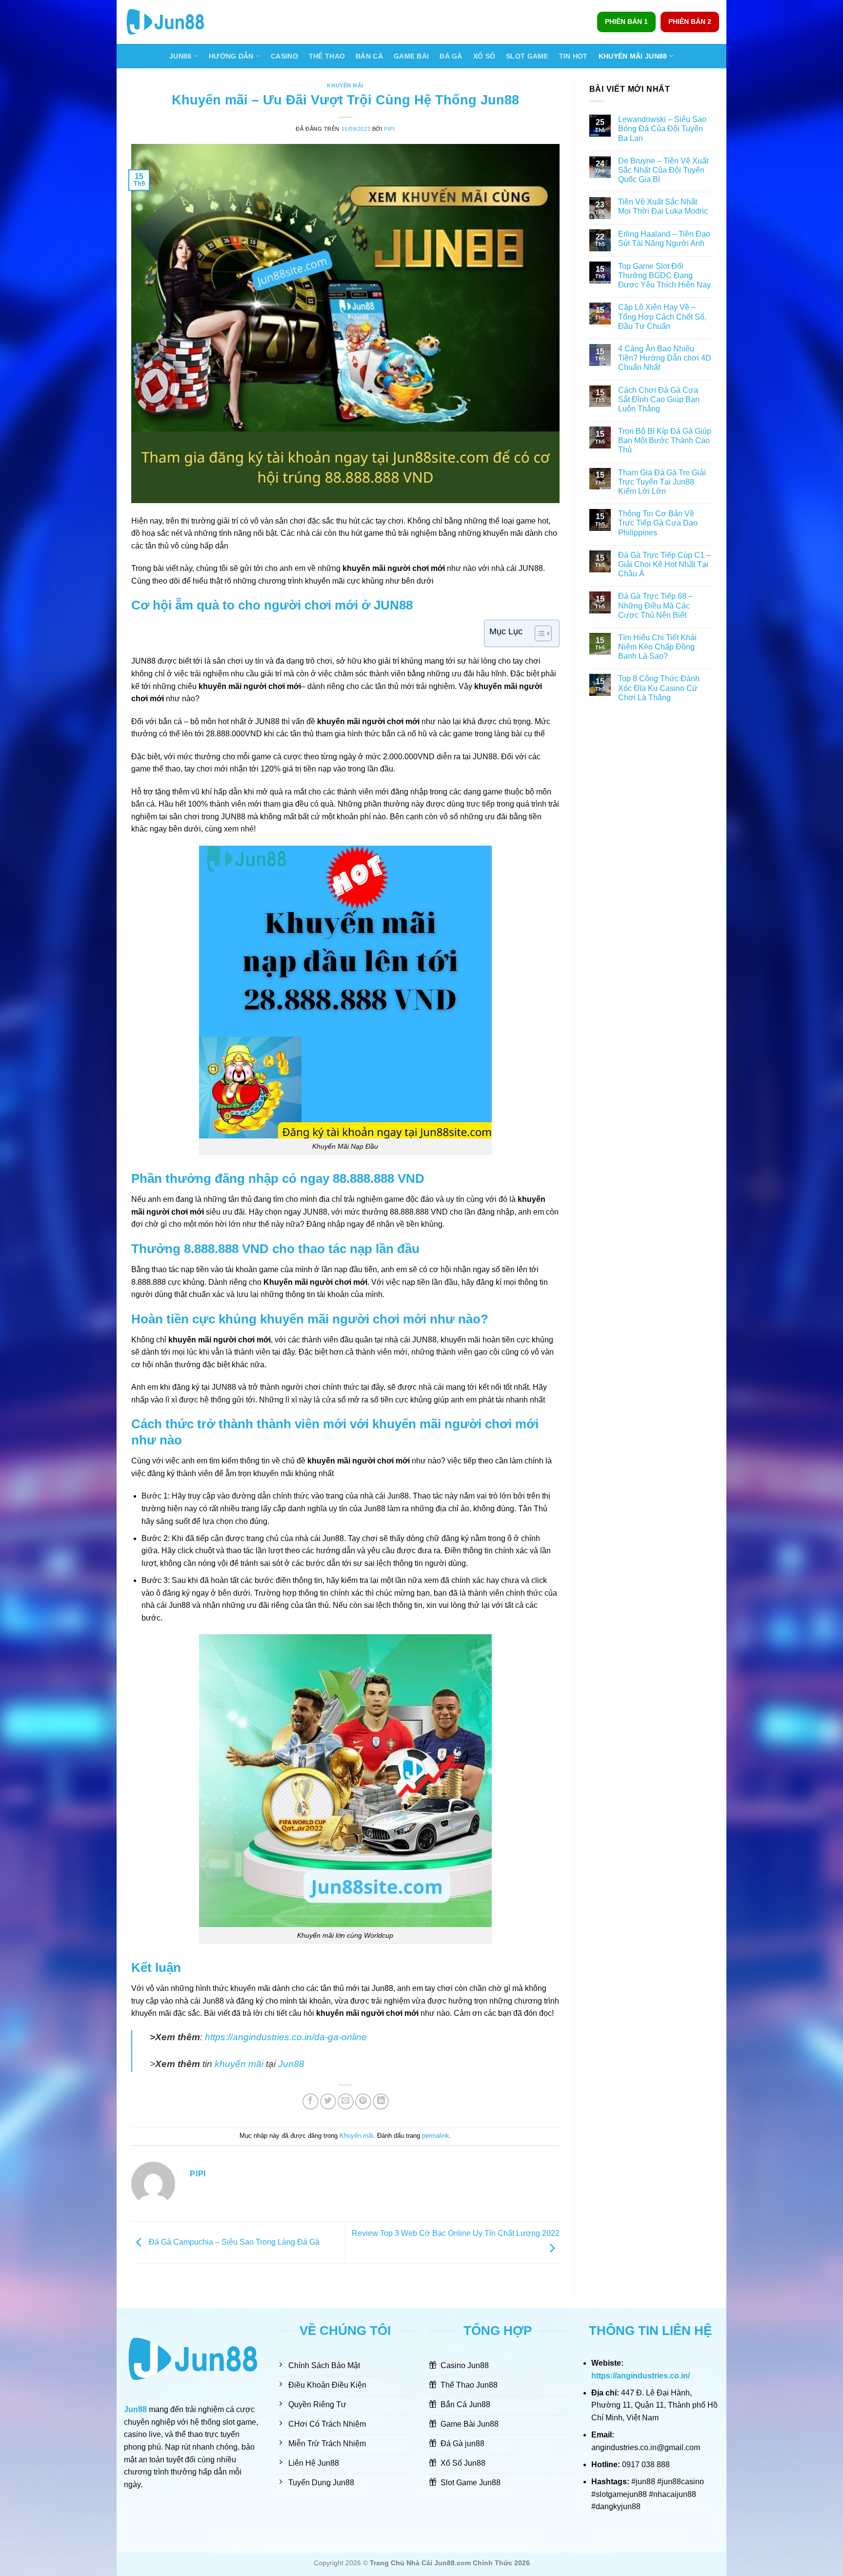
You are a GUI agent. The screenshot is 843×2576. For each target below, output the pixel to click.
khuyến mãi (239, 2064)
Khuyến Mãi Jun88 (633, 56)
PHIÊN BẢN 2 (690, 22)
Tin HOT (573, 56)
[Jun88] (173, 22)
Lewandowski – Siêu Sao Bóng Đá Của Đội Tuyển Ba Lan (662, 129)
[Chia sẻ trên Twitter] (328, 2101)
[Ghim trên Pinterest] (363, 2101)
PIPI (389, 129)
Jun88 (180, 56)
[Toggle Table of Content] (538, 633)
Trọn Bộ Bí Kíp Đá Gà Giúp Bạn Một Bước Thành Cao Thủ (665, 440)
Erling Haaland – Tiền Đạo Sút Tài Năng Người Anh (664, 239)
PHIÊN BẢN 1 (626, 22)
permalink (436, 2136)
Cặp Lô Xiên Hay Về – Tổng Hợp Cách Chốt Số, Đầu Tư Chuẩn (662, 316)
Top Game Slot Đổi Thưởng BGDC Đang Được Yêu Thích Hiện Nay (664, 275)
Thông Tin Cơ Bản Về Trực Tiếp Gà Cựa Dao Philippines (658, 523)
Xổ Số (484, 56)
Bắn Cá (369, 56)
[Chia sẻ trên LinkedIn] (381, 2101)
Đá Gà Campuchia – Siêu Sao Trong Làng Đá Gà (233, 2242)
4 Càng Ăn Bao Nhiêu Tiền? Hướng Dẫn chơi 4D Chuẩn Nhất (665, 358)
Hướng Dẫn (231, 56)
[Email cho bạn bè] (346, 2101)
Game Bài (411, 56)
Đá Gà (451, 56)
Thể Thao (327, 56)
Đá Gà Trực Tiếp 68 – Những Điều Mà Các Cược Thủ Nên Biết (655, 605)
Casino (284, 56)
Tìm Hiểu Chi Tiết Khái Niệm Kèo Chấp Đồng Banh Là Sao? (657, 647)
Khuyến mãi (345, 85)
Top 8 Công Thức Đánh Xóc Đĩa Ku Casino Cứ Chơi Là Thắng (659, 688)
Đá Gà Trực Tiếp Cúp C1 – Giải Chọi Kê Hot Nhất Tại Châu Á (664, 564)
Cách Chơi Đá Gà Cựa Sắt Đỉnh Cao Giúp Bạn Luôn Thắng (659, 399)
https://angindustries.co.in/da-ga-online (286, 2037)
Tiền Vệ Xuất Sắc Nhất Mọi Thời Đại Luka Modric (664, 206)
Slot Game (527, 56)
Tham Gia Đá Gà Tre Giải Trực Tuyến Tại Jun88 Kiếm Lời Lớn (662, 482)
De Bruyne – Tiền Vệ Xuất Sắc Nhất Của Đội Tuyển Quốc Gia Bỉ (663, 170)
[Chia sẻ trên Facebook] (311, 2101)
